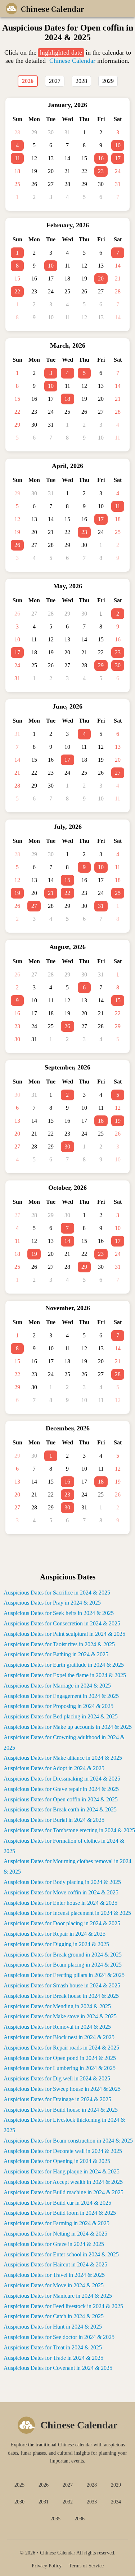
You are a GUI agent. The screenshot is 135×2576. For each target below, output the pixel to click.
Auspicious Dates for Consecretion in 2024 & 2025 (62, 1623)
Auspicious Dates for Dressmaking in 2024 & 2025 (62, 1779)
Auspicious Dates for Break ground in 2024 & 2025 (63, 1955)
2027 (68, 2485)
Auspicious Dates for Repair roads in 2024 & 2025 (61, 2048)
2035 (55, 2519)
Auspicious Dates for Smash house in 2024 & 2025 (62, 1985)
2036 (80, 2519)
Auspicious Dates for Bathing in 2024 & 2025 (56, 1654)
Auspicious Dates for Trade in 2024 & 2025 (53, 2358)
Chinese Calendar (72, 61)
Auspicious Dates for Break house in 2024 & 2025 (61, 1996)
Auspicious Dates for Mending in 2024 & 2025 (57, 2006)
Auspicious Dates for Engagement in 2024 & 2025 (61, 1696)
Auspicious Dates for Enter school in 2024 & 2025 (61, 2254)
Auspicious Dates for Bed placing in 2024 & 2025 (61, 1716)
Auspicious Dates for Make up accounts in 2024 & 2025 (68, 1727)
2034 (116, 2502)
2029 (116, 2485)
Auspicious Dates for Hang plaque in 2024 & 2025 (62, 2171)
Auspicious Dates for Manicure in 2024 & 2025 (58, 2296)
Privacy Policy (47, 2566)
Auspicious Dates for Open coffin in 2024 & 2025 (61, 1799)
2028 (92, 2485)
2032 (68, 2502)
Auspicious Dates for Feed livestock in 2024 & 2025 (63, 2306)
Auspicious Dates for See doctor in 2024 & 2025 (59, 2337)
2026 (44, 2485)
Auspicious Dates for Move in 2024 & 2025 (54, 2285)
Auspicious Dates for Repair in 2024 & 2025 (55, 1934)
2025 (19, 2485)
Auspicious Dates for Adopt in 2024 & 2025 (54, 1768)
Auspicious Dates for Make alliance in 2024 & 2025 (63, 1758)
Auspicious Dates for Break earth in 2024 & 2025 (60, 1809)
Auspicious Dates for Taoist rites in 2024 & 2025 (59, 1644)
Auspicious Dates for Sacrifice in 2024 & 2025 (57, 1593)
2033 (92, 2502)
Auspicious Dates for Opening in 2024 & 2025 (57, 2161)
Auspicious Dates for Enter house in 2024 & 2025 (60, 1903)
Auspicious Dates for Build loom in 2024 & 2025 (60, 2213)
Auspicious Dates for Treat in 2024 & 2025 (53, 2347)
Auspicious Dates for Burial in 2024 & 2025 (54, 1820)
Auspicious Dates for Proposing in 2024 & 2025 (58, 1706)
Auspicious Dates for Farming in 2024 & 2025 (57, 2223)
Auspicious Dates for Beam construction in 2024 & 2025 (68, 2141)
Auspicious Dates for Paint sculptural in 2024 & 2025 (64, 1634)
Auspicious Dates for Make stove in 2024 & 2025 (60, 2016)
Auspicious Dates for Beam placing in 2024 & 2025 (63, 1965)
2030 (19, 2502)
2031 (44, 2502)
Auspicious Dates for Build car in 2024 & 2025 (57, 2203)
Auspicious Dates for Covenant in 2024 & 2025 (58, 2368)
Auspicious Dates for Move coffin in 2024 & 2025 (61, 1892)
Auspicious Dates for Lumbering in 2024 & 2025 (60, 2068)
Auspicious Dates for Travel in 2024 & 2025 (54, 2275)
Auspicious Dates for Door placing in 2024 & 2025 (62, 1923)
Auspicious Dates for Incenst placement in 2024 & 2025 (67, 1913)
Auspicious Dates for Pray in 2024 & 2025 (52, 1603)
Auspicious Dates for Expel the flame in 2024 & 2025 (65, 1675)
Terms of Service (86, 2566)
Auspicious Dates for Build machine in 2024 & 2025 (64, 2192)
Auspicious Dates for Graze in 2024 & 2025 (54, 2244)
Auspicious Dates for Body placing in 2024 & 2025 (62, 1882)
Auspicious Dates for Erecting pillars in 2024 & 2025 (64, 1975)
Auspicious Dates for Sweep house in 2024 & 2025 (62, 2089)
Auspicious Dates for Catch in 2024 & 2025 (54, 2316)
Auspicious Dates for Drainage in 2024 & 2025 (57, 2099)
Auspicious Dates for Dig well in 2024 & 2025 (57, 2078)
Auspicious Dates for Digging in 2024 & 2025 (56, 1944)
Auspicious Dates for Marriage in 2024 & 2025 (57, 1686)
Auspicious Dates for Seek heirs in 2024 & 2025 (59, 1613)
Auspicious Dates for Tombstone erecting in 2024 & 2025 (69, 1830)
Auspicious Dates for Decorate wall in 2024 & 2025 (63, 2151)
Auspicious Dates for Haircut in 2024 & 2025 (55, 2264)
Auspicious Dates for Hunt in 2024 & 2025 (53, 2327)
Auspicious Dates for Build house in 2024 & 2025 (61, 2110)
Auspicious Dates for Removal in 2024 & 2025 (57, 2027)
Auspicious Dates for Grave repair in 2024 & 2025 (61, 1789)
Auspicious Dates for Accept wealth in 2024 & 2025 (63, 2182)
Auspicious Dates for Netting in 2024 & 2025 (55, 2234)
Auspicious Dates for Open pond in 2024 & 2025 (60, 2058)
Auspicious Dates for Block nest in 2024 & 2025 (59, 2037)
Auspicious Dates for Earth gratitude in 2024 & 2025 (64, 1665)
